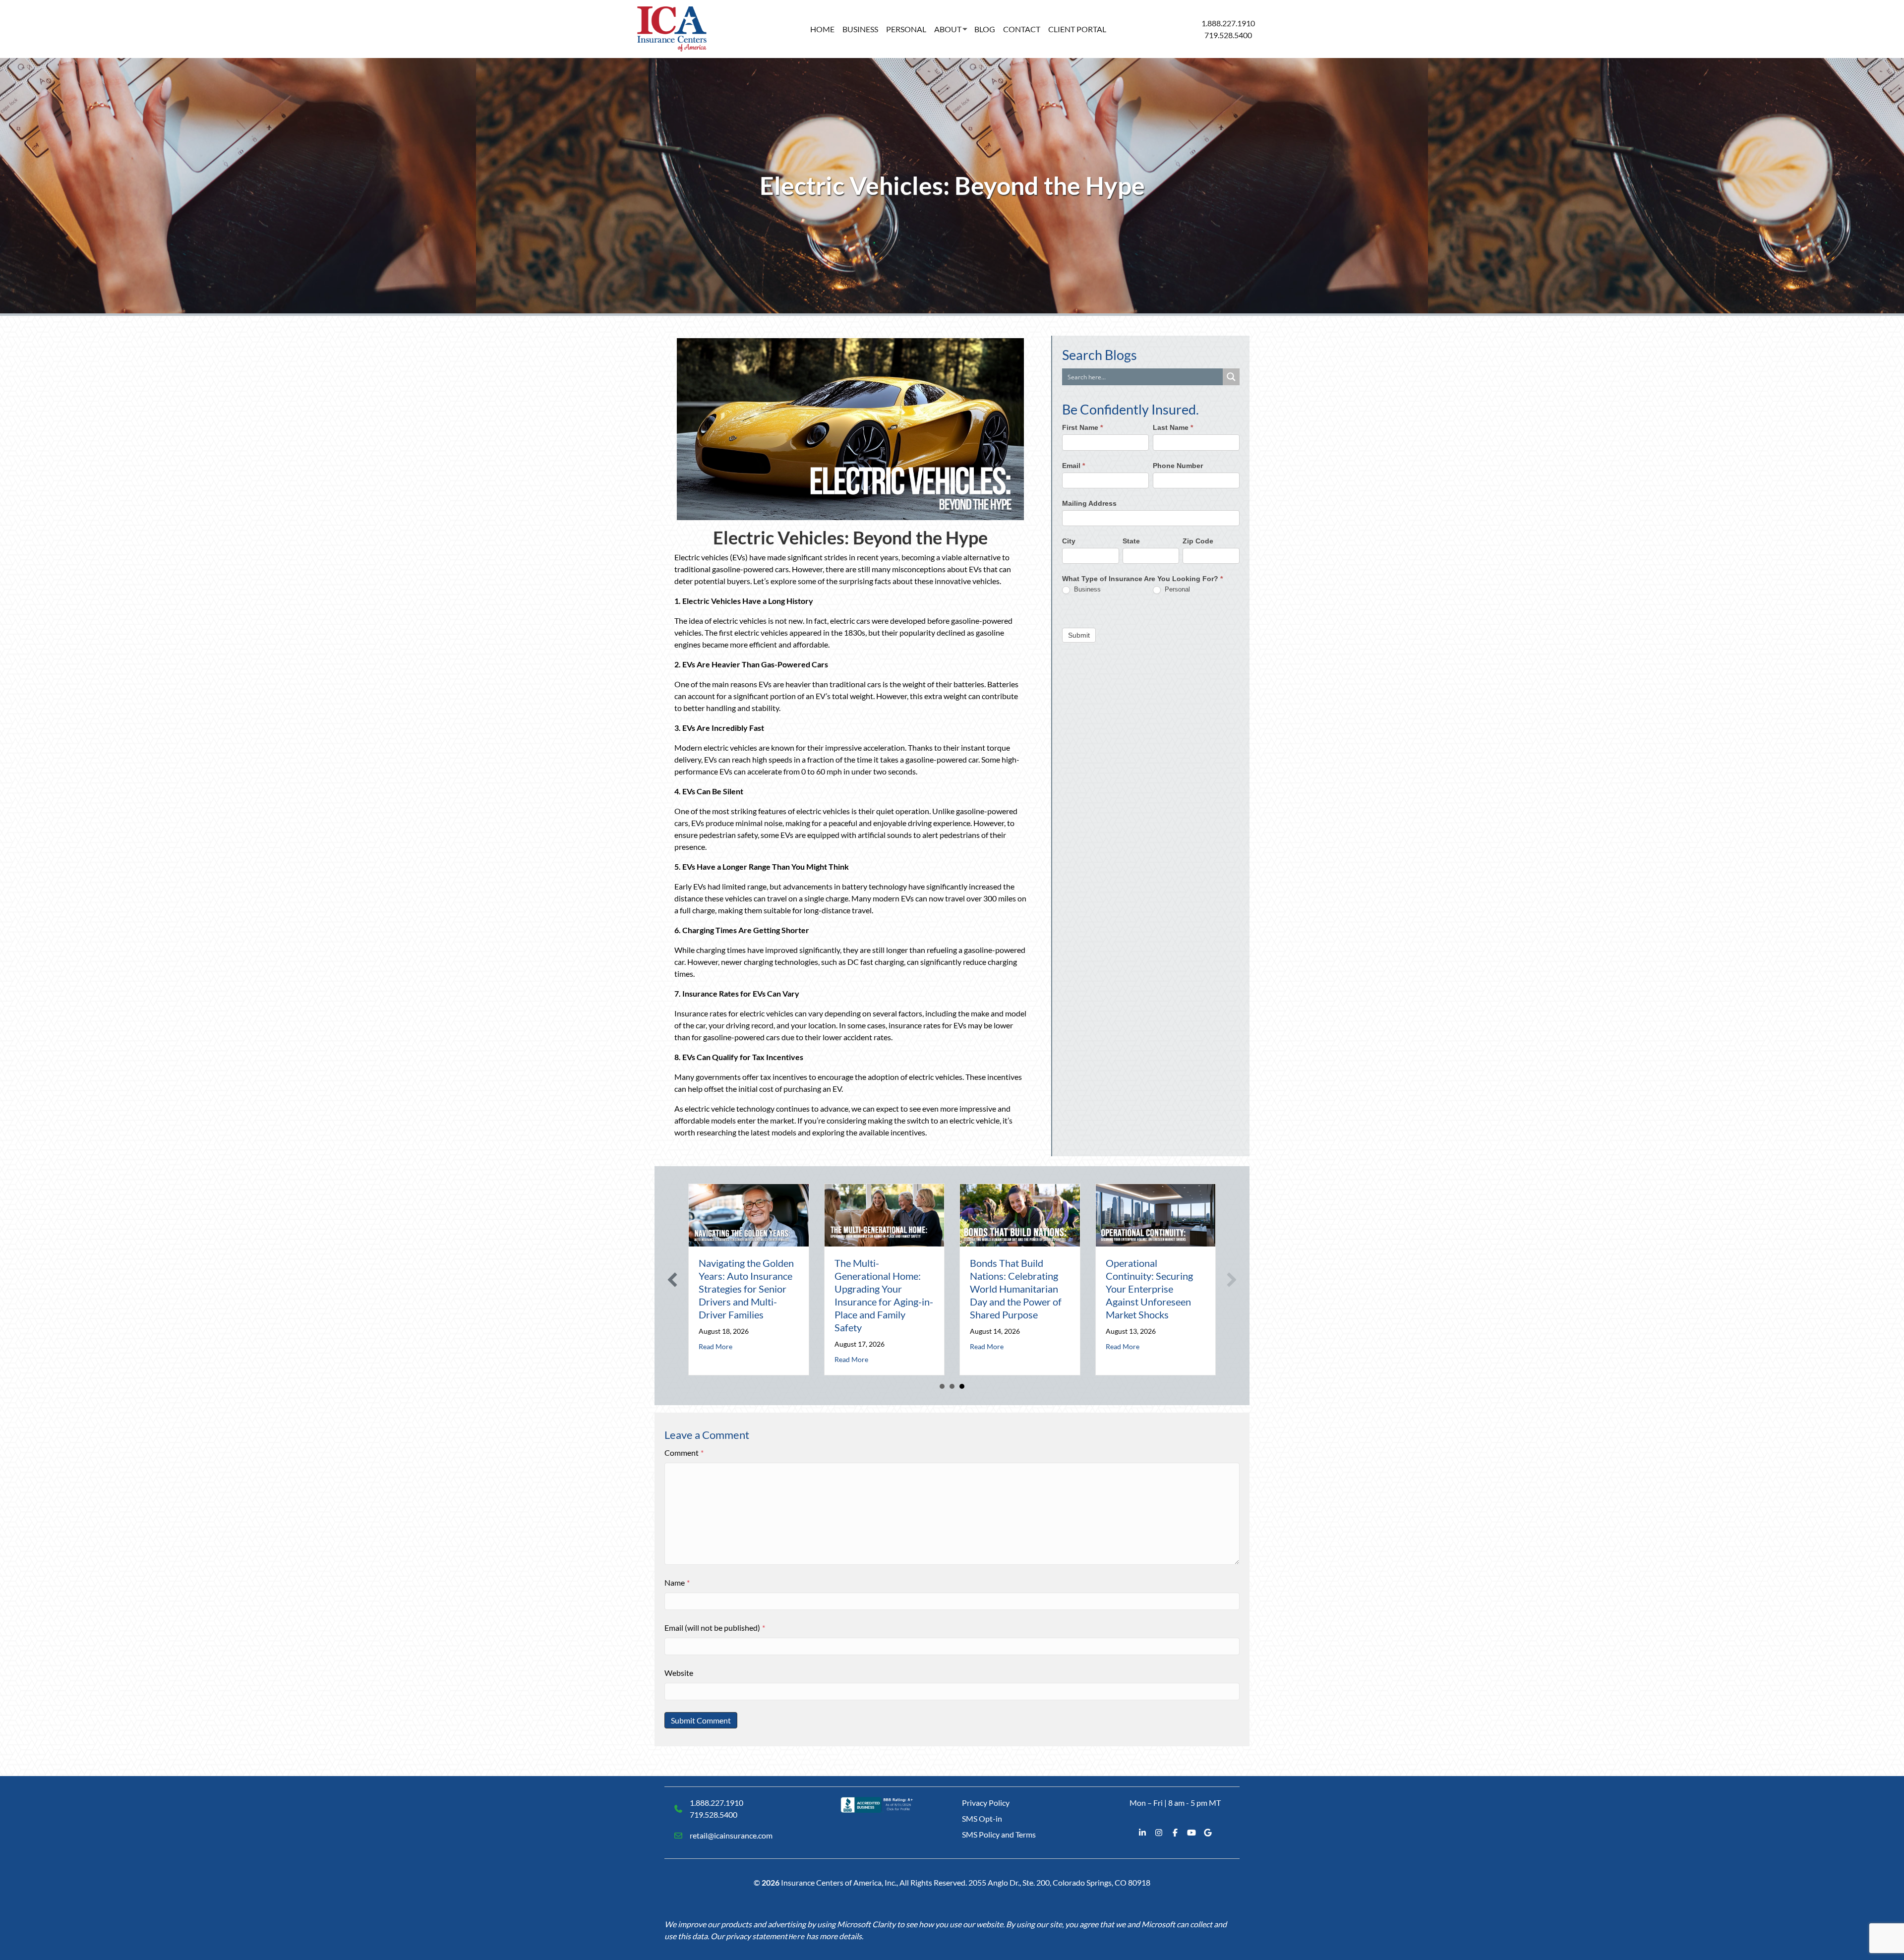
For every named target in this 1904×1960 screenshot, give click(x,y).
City (1069, 541)
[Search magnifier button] (1231, 377)
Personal (906, 29)
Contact (1022, 29)
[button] (672, 1280)
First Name (1082, 428)
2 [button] (952, 1386)
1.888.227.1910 (1228, 23)
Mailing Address (1089, 503)
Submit (1079, 635)
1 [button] (942, 1386)
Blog (985, 29)
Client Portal (1077, 29)
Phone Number (1178, 466)
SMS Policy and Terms (999, 1834)
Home (822, 29)
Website (679, 1673)
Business (860, 29)
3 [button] (962, 1386)
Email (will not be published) (715, 1628)
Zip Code (1198, 541)
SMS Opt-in (982, 1818)
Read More (715, 1346)
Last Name (1173, 428)
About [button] (948, 29)
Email (1073, 466)
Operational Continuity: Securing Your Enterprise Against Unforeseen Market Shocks (1149, 1289)
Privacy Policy (986, 1803)
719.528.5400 (1228, 35)
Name (677, 1582)
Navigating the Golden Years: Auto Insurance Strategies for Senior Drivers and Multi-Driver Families (746, 1289)
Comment (684, 1453)
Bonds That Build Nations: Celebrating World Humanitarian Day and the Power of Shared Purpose (1016, 1289)
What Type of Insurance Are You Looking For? (1142, 579)
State (1131, 541)
